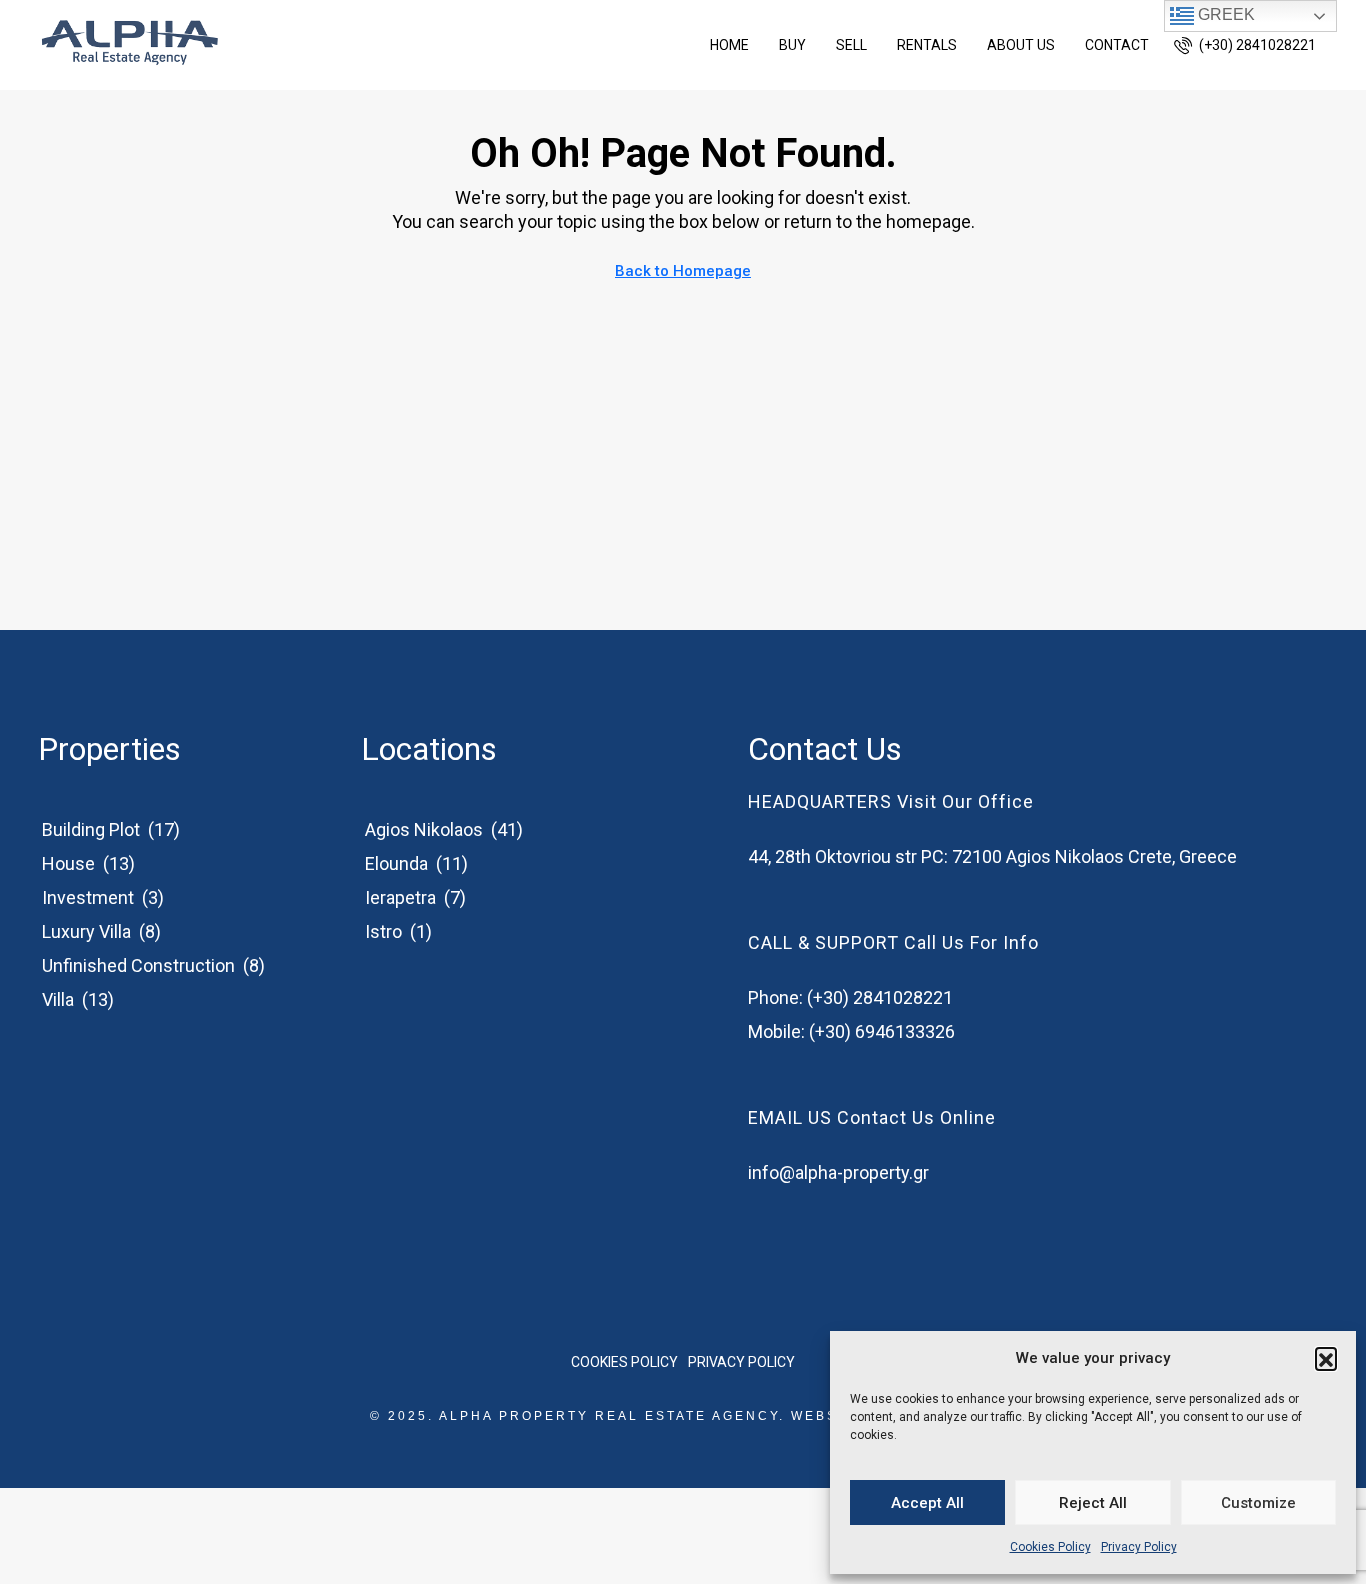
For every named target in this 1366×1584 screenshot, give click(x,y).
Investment (88, 897)
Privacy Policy (1139, 1547)
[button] (1326, 1358)
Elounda (396, 863)
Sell (851, 45)
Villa (58, 999)
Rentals (927, 45)
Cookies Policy (1050, 1547)
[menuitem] (1245, 45)
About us (1021, 45)
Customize (1258, 1503)
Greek (1224, 14)
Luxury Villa (86, 931)
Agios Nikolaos (424, 829)
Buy (792, 45)
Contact (1117, 45)
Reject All (1093, 1503)
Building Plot (91, 829)
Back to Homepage (683, 271)
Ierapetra (400, 897)
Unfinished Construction (138, 965)
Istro (383, 931)
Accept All (927, 1503)
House (68, 863)
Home (729, 45)
